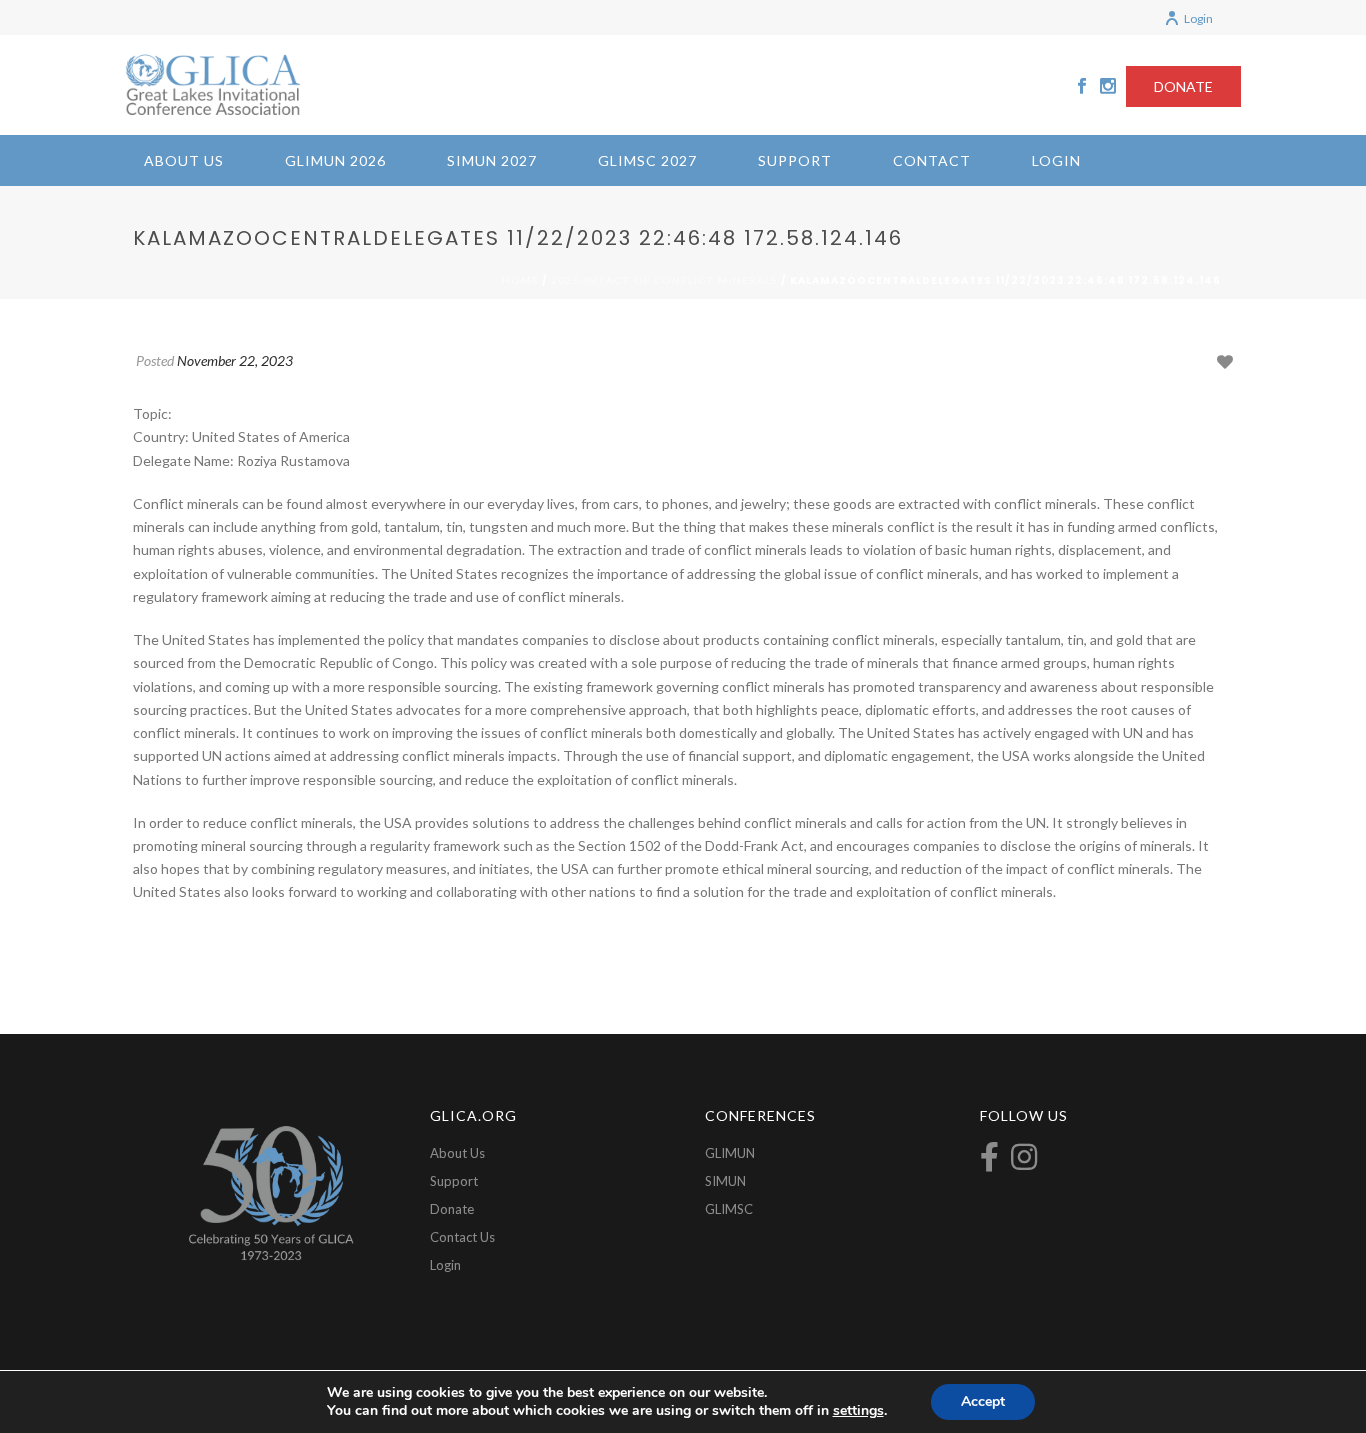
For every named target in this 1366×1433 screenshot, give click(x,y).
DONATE (1183, 86)
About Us (184, 160)
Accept (983, 1401)
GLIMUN (730, 1153)
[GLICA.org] (213, 85)
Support (795, 160)
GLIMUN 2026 (335, 160)
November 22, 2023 (235, 360)
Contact (932, 160)
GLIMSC (729, 1209)
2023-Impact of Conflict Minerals (664, 280)
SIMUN (725, 1181)
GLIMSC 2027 (647, 160)
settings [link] (858, 1410)
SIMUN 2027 (492, 160)
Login (1198, 18)
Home (520, 280)
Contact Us (462, 1237)
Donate (452, 1209)
